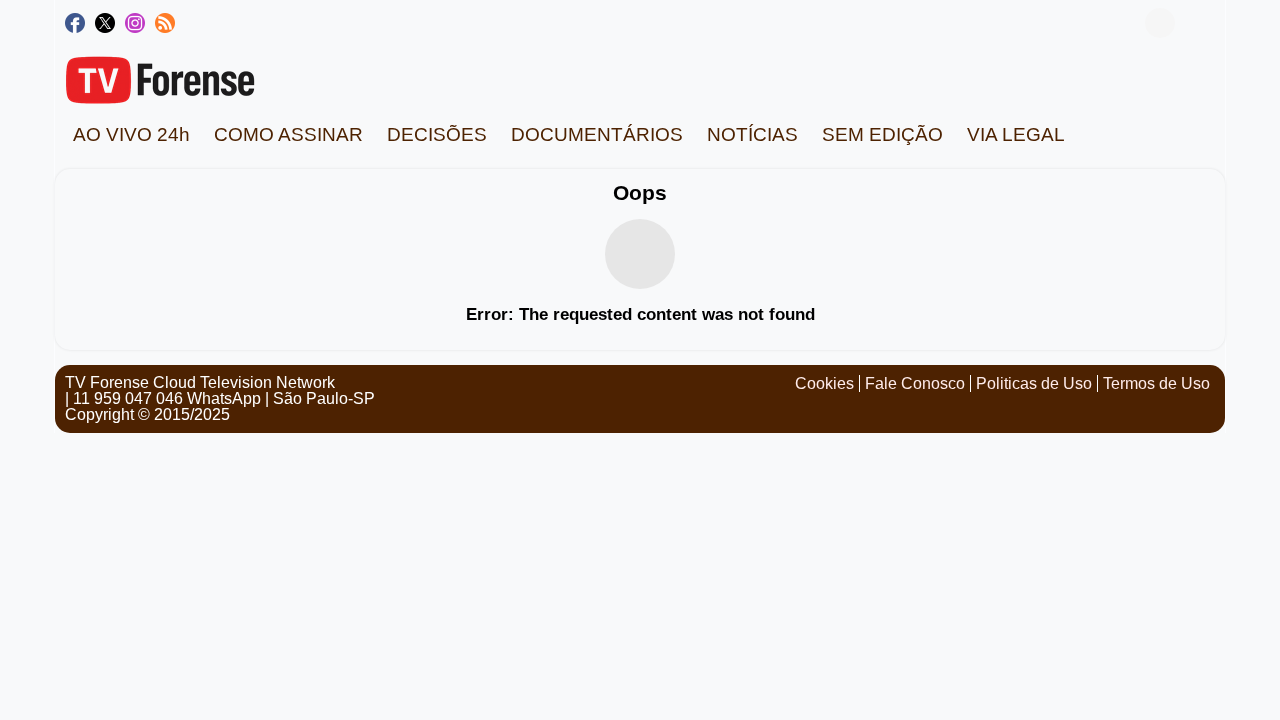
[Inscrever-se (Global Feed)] (165, 23)
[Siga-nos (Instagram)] (135, 23)
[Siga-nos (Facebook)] (75, 23)
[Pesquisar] (1200, 23)
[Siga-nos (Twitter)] (105, 23)
